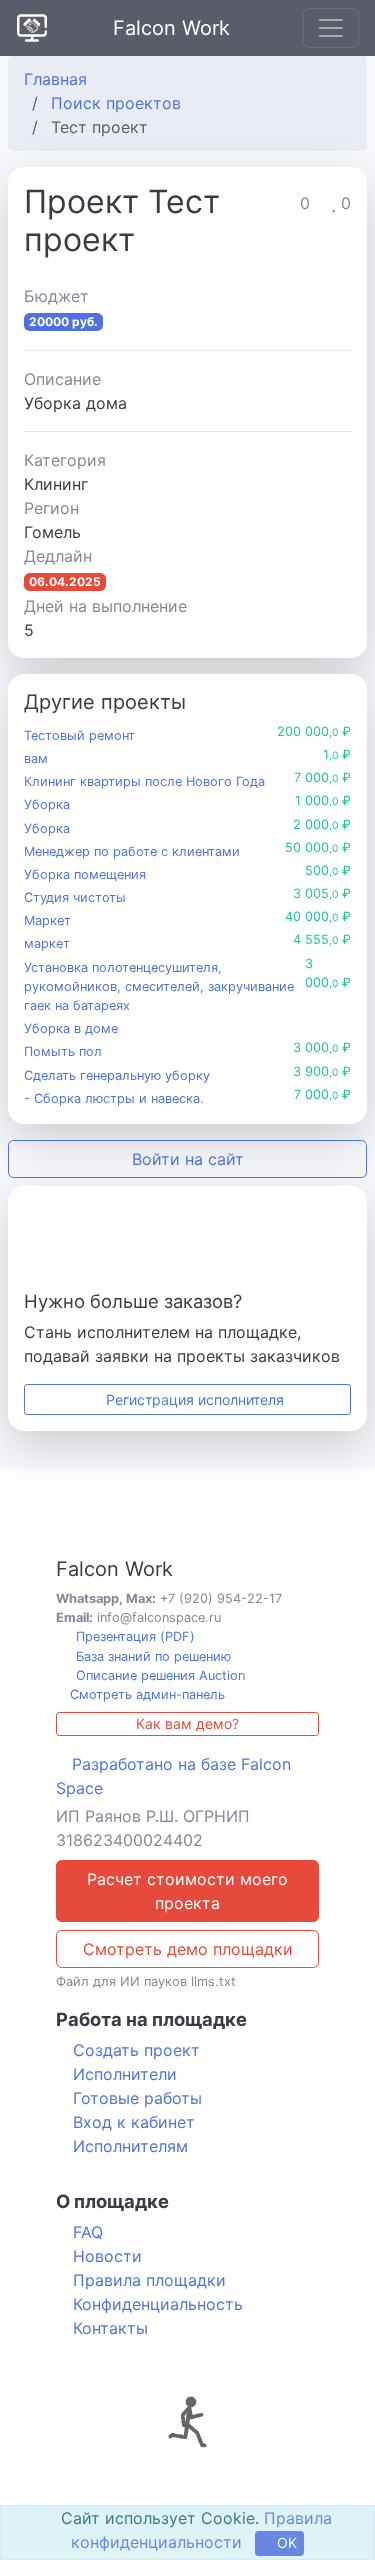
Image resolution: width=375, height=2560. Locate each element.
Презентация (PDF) (133, 1636)
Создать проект (136, 2050)
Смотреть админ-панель (145, 1694)
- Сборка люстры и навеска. (114, 1098)
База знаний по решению (151, 1656)
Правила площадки (149, 2280)
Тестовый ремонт (79, 735)
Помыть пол (63, 1051)
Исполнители (125, 2074)
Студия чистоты (75, 897)
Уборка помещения (85, 874)
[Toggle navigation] (331, 28)
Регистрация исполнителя (193, 1399)
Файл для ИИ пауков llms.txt (146, 1981)
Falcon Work (171, 28)
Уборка (47, 804)
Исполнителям (130, 2146)
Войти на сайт (188, 1159)
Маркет (47, 920)
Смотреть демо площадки (188, 1949)
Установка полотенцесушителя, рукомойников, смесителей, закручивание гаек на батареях (159, 986)
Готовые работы (137, 2098)
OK (285, 2542)
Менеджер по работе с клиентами (132, 851)
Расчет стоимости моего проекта (187, 1891)
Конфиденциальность (158, 2304)
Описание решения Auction (158, 1675)
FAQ (88, 2232)
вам (36, 758)
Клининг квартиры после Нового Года (144, 781)
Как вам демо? (187, 1723)
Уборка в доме (71, 1028)
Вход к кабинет (134, 2122)
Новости (107, 2256)
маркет (47, 943)
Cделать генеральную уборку (117, 1075)
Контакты (110, 2328)
